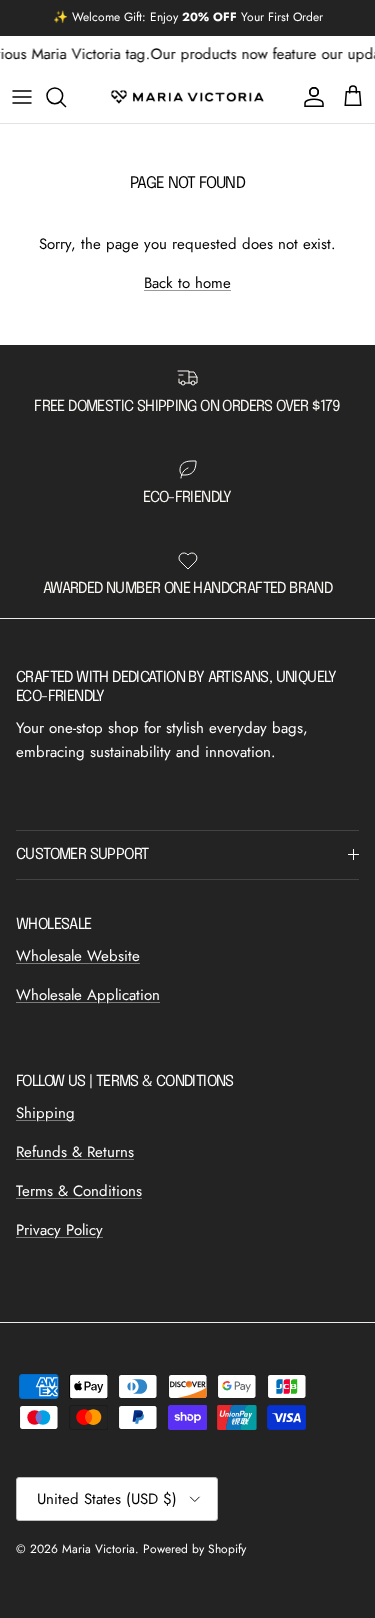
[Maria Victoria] (187, 97)
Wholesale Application (88, 995)
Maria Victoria (98, 1549)
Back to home (187, 283)
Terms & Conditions (79, 1191)
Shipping (45, 1113)
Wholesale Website (78, 956)
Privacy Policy (59, 1230)
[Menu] (22, 97)
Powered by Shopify (194, 1549)
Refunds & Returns (75, 1152)
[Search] (66, 97)
